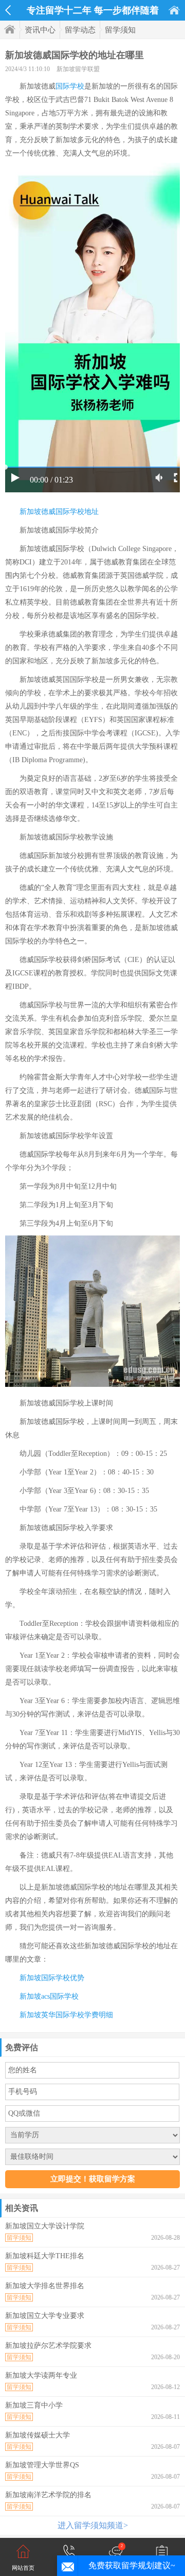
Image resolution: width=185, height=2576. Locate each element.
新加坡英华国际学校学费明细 (66, 2015)
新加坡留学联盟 (78, 69)
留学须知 (120, 30)
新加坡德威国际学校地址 (59, 512)
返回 (8, 10)
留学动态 (80, 30)
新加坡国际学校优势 (52, 1978)
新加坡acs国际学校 (49, 1996)
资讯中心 (40, 30)
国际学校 (70, 86)
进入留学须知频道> (93, 2525)
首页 (174, 10)
